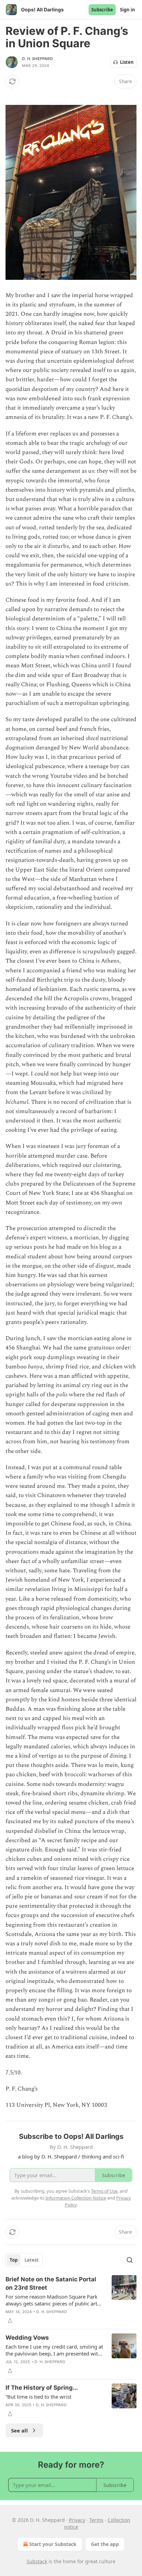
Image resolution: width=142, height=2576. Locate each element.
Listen (127, 62)
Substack (37, 2561)
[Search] (130, 2260)
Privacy (77, 2520)
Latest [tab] (32, 2260)
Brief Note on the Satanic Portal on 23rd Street (51, 2283)
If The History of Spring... (42, 2388)
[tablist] (24, 2260)
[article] (71, 2300)
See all (19, 2430)
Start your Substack (53, 2544)
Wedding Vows (27, 2338)
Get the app (105, 2544)
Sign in (128, 10)
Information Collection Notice (76, 2198)
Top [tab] (14, 2260)
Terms (96, 2520)
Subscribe (102, 10)
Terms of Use (104, 2191)
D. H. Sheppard (37, 59)
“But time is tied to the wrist (38, 2397)
